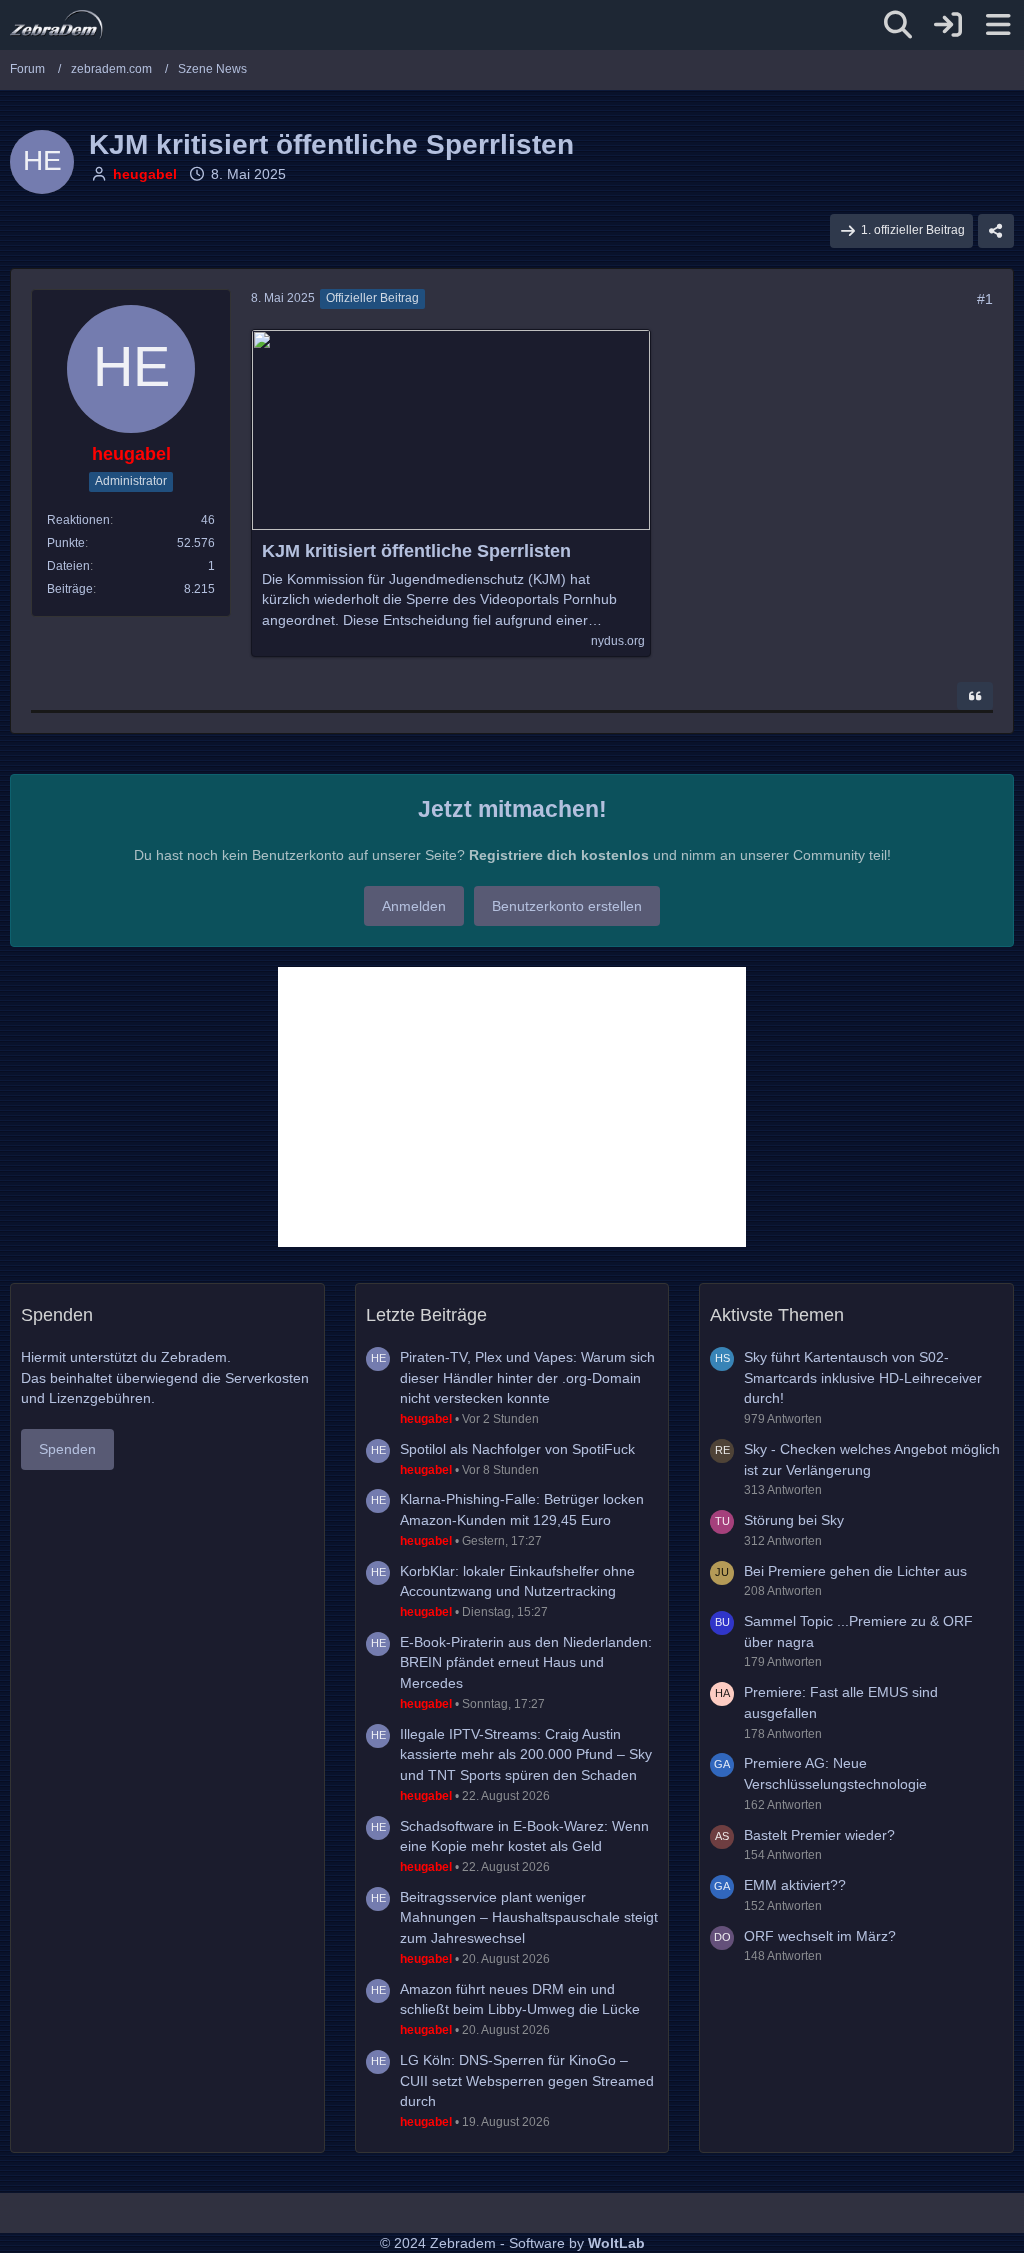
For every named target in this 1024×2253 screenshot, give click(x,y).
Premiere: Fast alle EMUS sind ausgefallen (841, 1702)
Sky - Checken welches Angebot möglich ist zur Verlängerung (872, 1459)
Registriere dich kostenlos (559, 855)
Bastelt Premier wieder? (819, 1835)
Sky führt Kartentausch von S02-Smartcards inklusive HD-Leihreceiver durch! (863, 1377)
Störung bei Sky (794, 1520)
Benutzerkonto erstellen (567, 906)
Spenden (67, 1449)
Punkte (66, 543)
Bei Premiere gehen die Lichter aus (855, 1571)
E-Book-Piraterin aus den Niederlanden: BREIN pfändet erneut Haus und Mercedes (526, 1662)
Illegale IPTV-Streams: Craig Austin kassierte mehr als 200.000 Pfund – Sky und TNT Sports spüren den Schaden (526, 1754)
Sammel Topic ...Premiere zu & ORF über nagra (858, 1631)
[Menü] (998, 25)
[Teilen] (996, 231)
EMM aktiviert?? (795, 1885)
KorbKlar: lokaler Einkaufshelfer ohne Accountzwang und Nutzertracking (517, 1581)
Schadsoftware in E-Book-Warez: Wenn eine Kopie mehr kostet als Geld (524, 1836)
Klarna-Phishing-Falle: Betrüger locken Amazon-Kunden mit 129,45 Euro (522, 1509)
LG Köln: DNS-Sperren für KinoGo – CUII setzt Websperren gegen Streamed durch (527, 2080)
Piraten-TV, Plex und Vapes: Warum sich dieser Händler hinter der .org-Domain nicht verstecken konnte (527, 1377)
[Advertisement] (512, 1107)
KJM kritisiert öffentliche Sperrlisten (416, 551)
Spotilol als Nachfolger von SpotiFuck (517, 1449)
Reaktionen (78, 520)
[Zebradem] (56, 25)
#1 (985, 299)
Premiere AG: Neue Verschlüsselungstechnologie (835, 1773)
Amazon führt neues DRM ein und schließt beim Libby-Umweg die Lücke (520, 1999)
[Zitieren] (975, 696)
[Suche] (898, 25)
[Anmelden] (948, 25)
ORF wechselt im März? (820, 1936)
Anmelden (414, 906)
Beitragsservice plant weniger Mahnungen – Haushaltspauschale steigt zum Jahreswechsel (529, 1917)
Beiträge (70, 589)
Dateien (68, 566)
